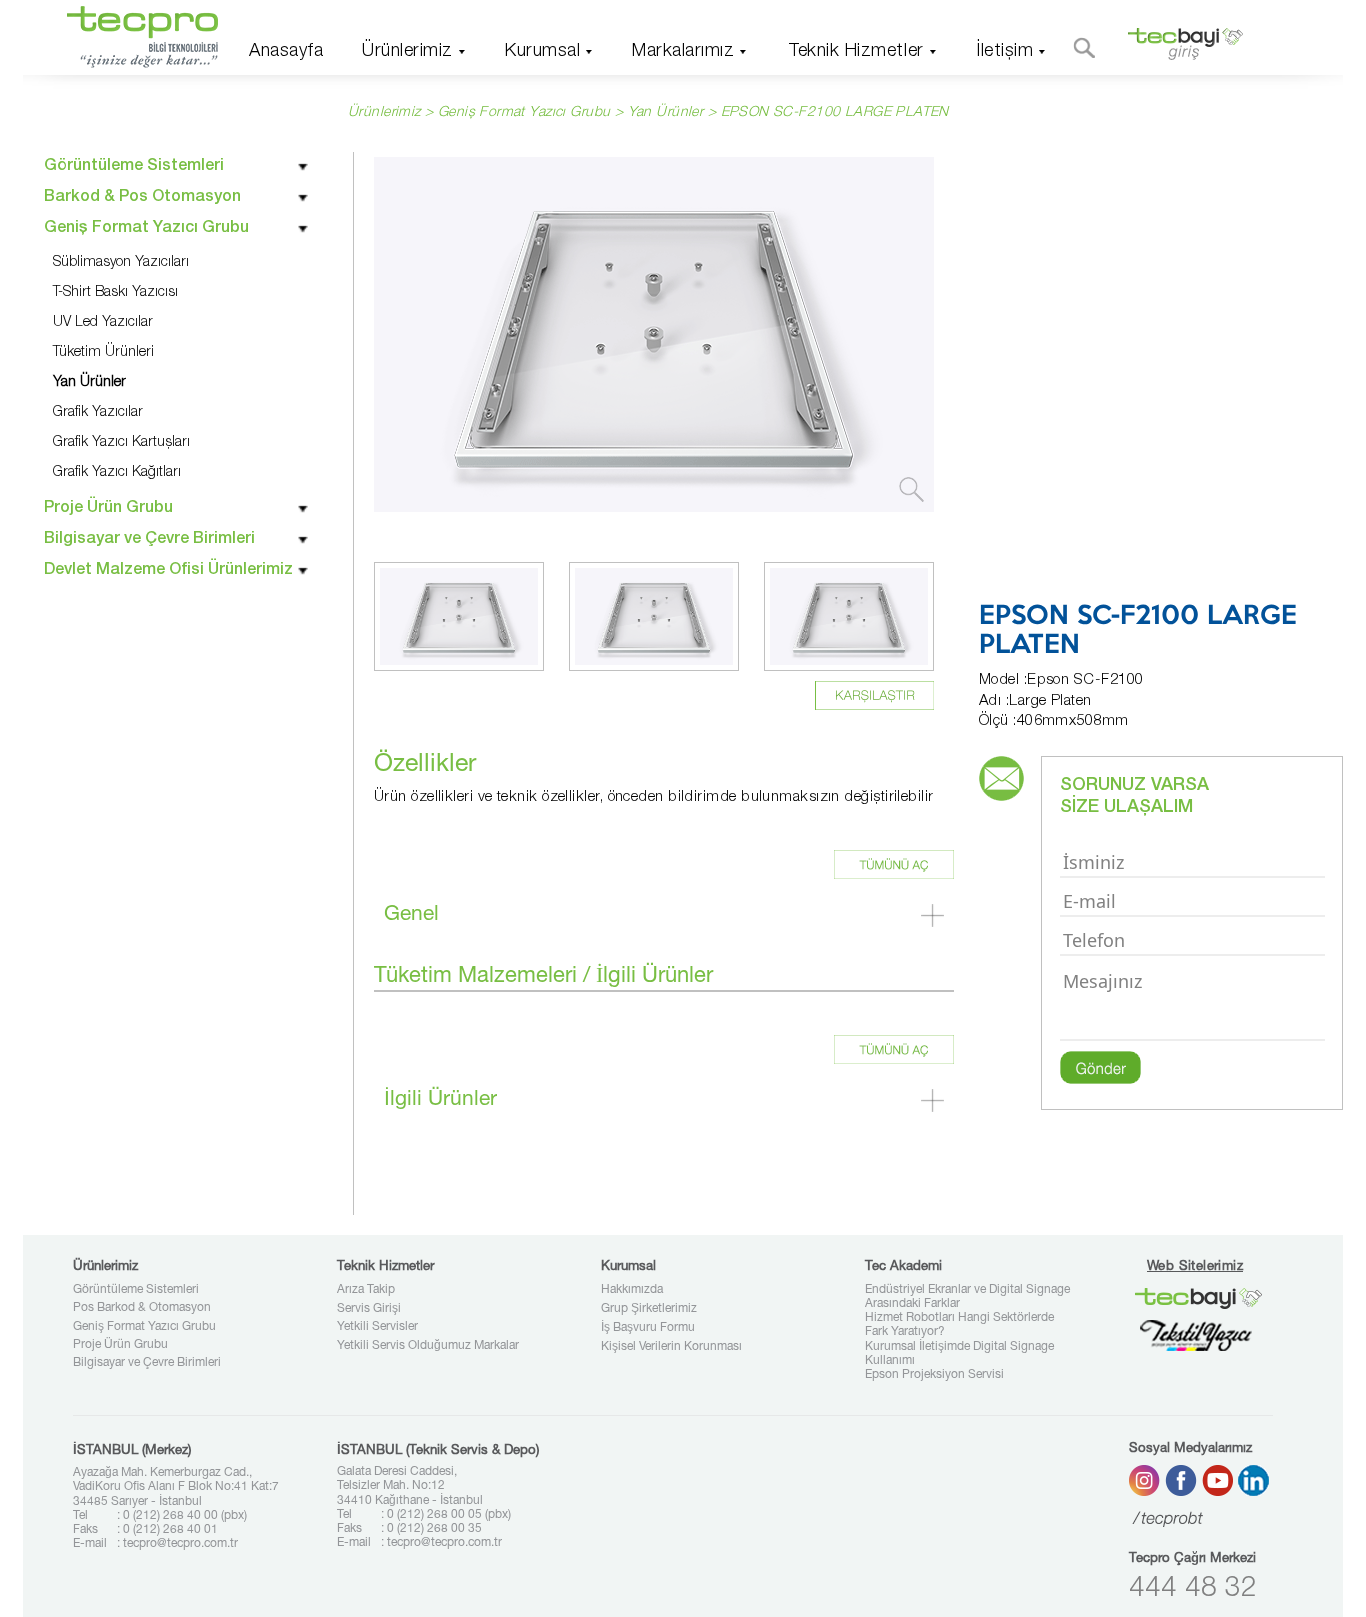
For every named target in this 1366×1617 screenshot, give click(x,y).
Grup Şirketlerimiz (649, 1309)
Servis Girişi (369, 1309)
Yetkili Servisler (377, 1327)
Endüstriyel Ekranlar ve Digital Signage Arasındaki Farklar (967, 1297)
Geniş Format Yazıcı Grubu (144, 1327)
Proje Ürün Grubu (120, 1345)
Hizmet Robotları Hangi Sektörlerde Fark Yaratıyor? (959, 1325)
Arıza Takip (366, 1290)
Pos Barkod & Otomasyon (142, 1308)
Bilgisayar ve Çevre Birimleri (147, 1363)
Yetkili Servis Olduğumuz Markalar (428, 1346)
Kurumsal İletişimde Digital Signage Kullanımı (959, 1354)
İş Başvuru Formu (648, 1328)
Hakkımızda (632, 1290)
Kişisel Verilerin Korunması (671, 1347)
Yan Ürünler (666, 113)
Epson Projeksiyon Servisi (934, 1375)
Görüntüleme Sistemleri (136, 1290)
